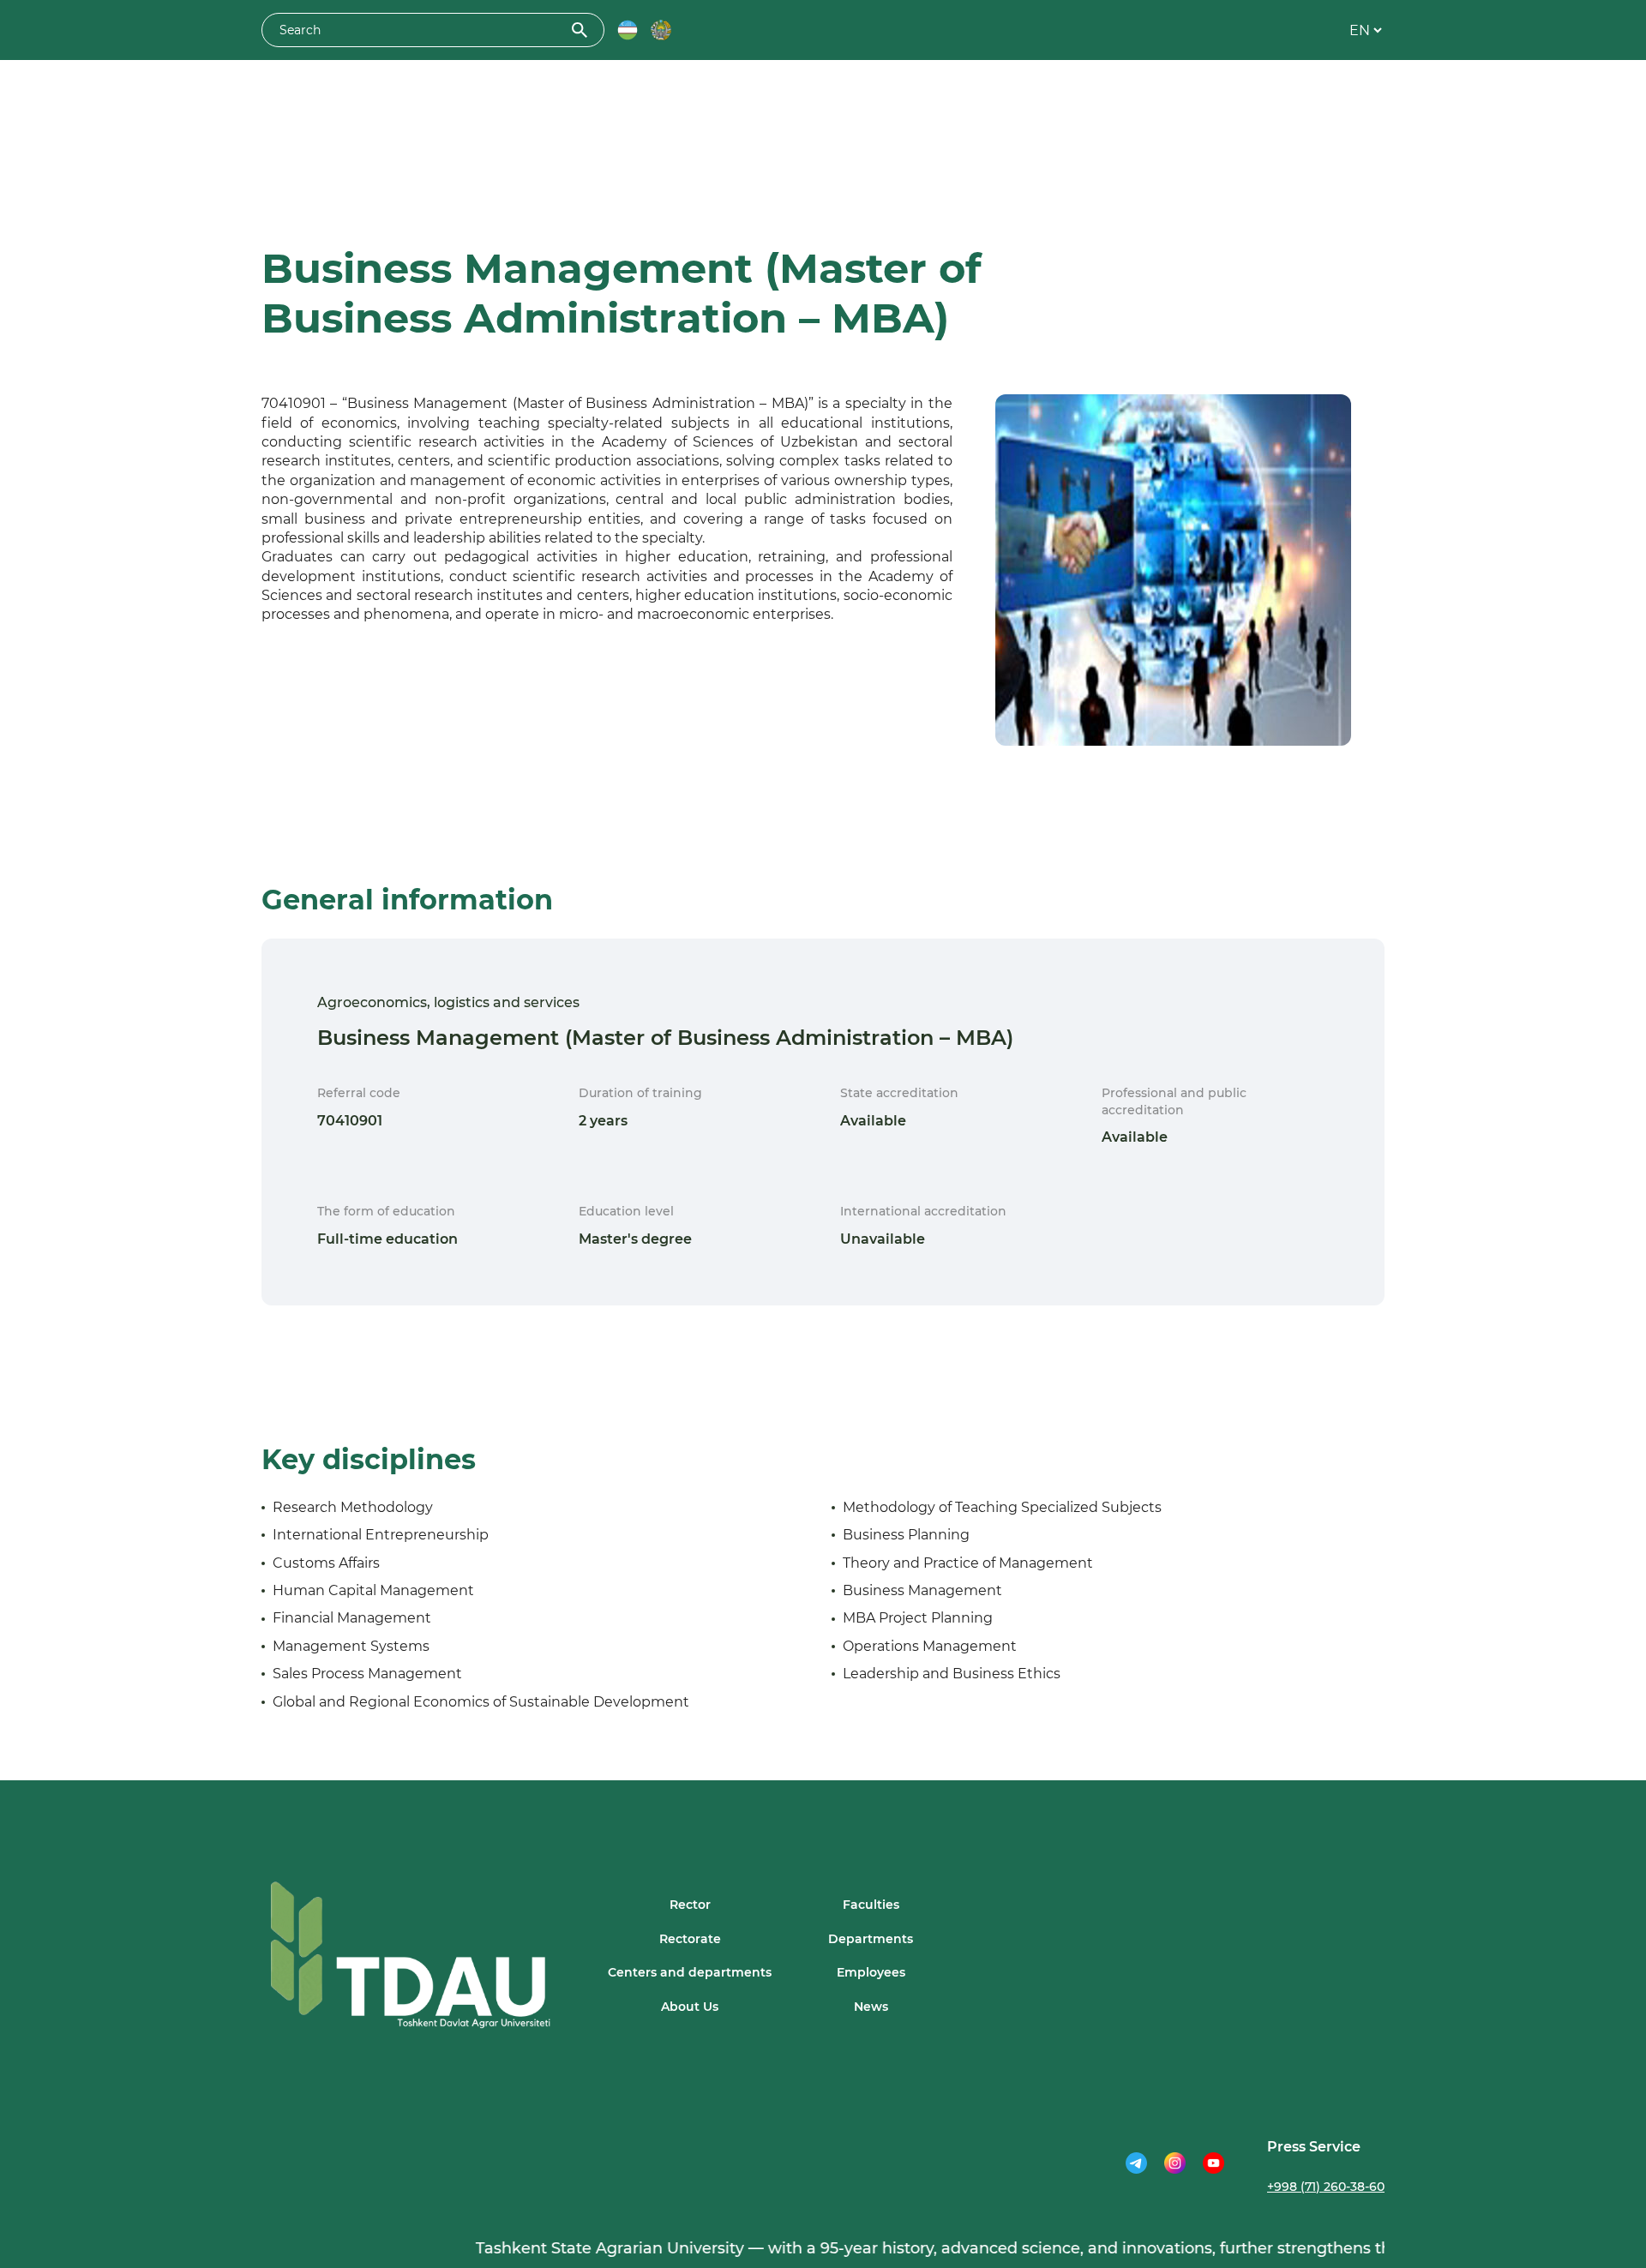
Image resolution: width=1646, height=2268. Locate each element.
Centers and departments (690, 1972)
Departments (871, 1939)
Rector (690, 1905)
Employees (871, 1972)
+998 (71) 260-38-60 (1326, 2187)
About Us (690, 2007)
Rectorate (690, 1939)
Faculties (871, 1905)
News (871, 2007)
